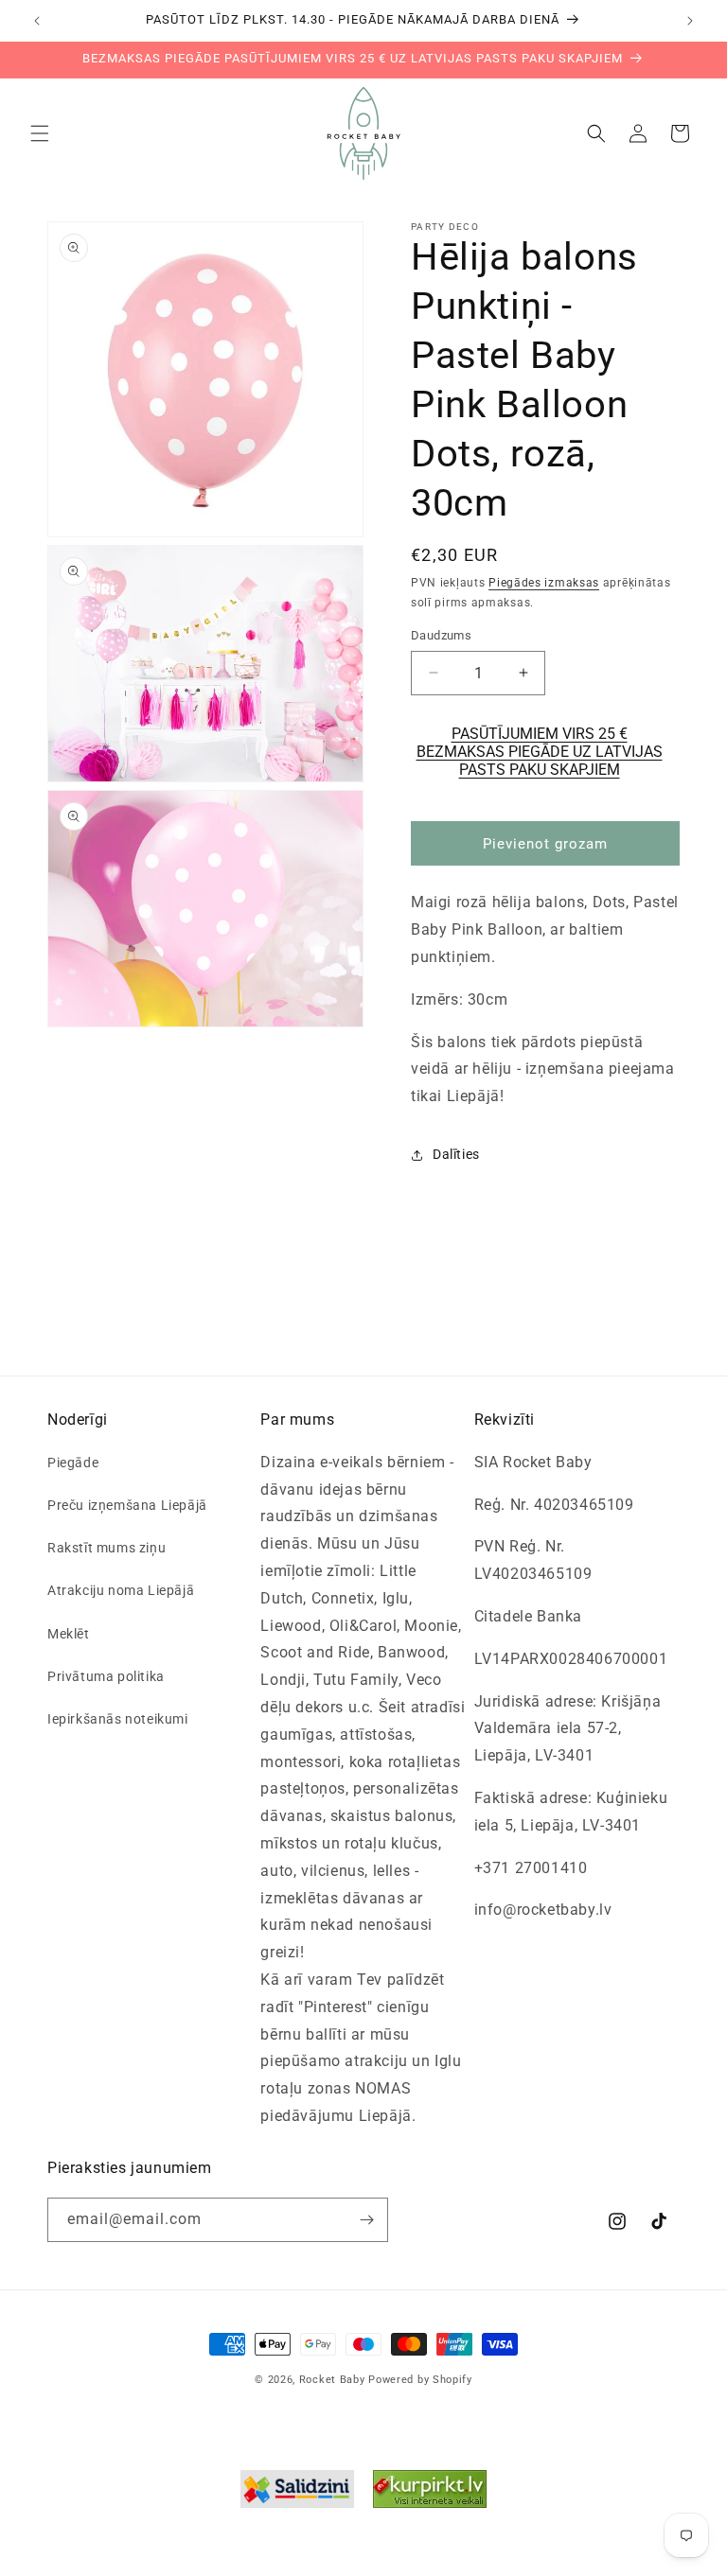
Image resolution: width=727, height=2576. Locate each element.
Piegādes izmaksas (544, 583)
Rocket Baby (332, 2380)
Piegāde (73, 1463)
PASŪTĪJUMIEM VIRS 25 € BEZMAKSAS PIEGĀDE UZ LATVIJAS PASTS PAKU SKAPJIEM (540, 752)
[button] (40, 133)
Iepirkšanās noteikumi (118, 1719)
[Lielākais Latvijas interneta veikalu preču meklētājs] (430, 2494)
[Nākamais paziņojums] (690, 21)
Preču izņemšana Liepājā (127, 1505)
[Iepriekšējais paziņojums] (37, 21)
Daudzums (441, 635)
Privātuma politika (106, 1676)
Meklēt (69, 1634)
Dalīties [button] (456, 1154)
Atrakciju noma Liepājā (121, 1590)
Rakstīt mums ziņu (106, 1548)
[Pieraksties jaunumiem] (366, 2220)
